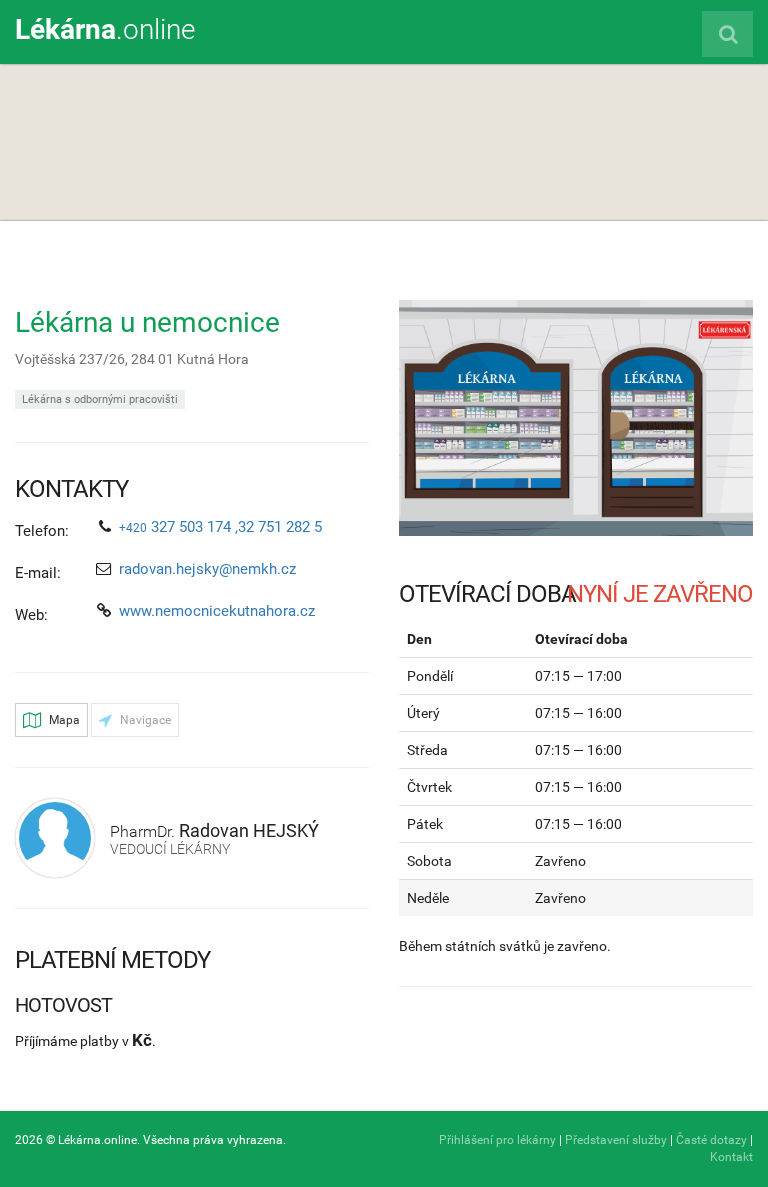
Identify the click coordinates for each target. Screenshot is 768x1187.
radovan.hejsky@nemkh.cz (207, 569)
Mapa (63, 720)
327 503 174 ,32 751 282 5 (220, 527)
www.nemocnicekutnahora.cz (217, 611)
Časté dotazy (711, 1140)
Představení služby (616, 1140)
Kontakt (731, 1157)
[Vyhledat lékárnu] (727, 34)
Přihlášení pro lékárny (497, 1140)
